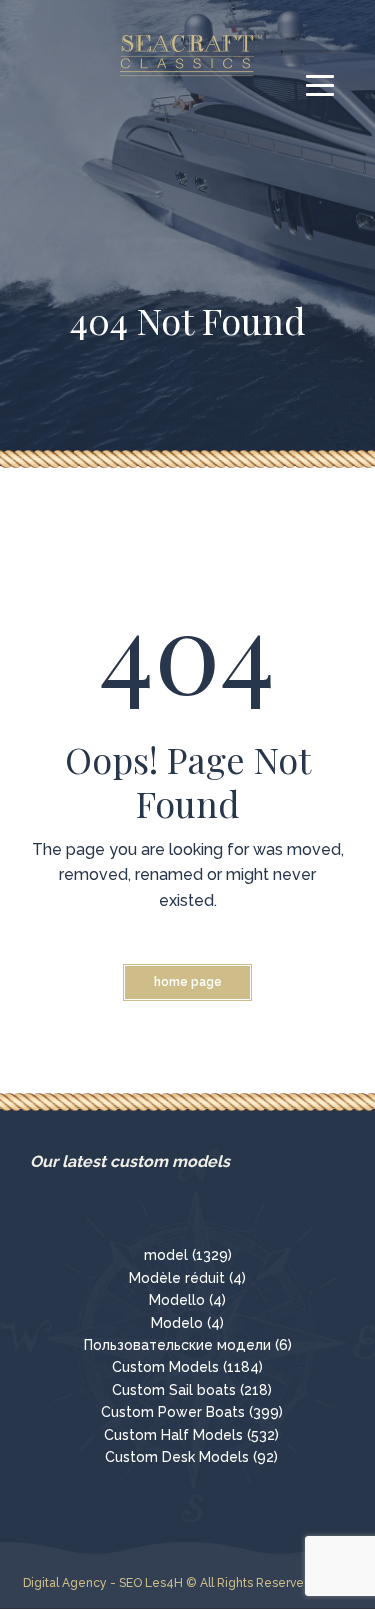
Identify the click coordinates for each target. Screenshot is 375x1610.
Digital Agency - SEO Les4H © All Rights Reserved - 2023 (187, 1583)
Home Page (188, 982)
